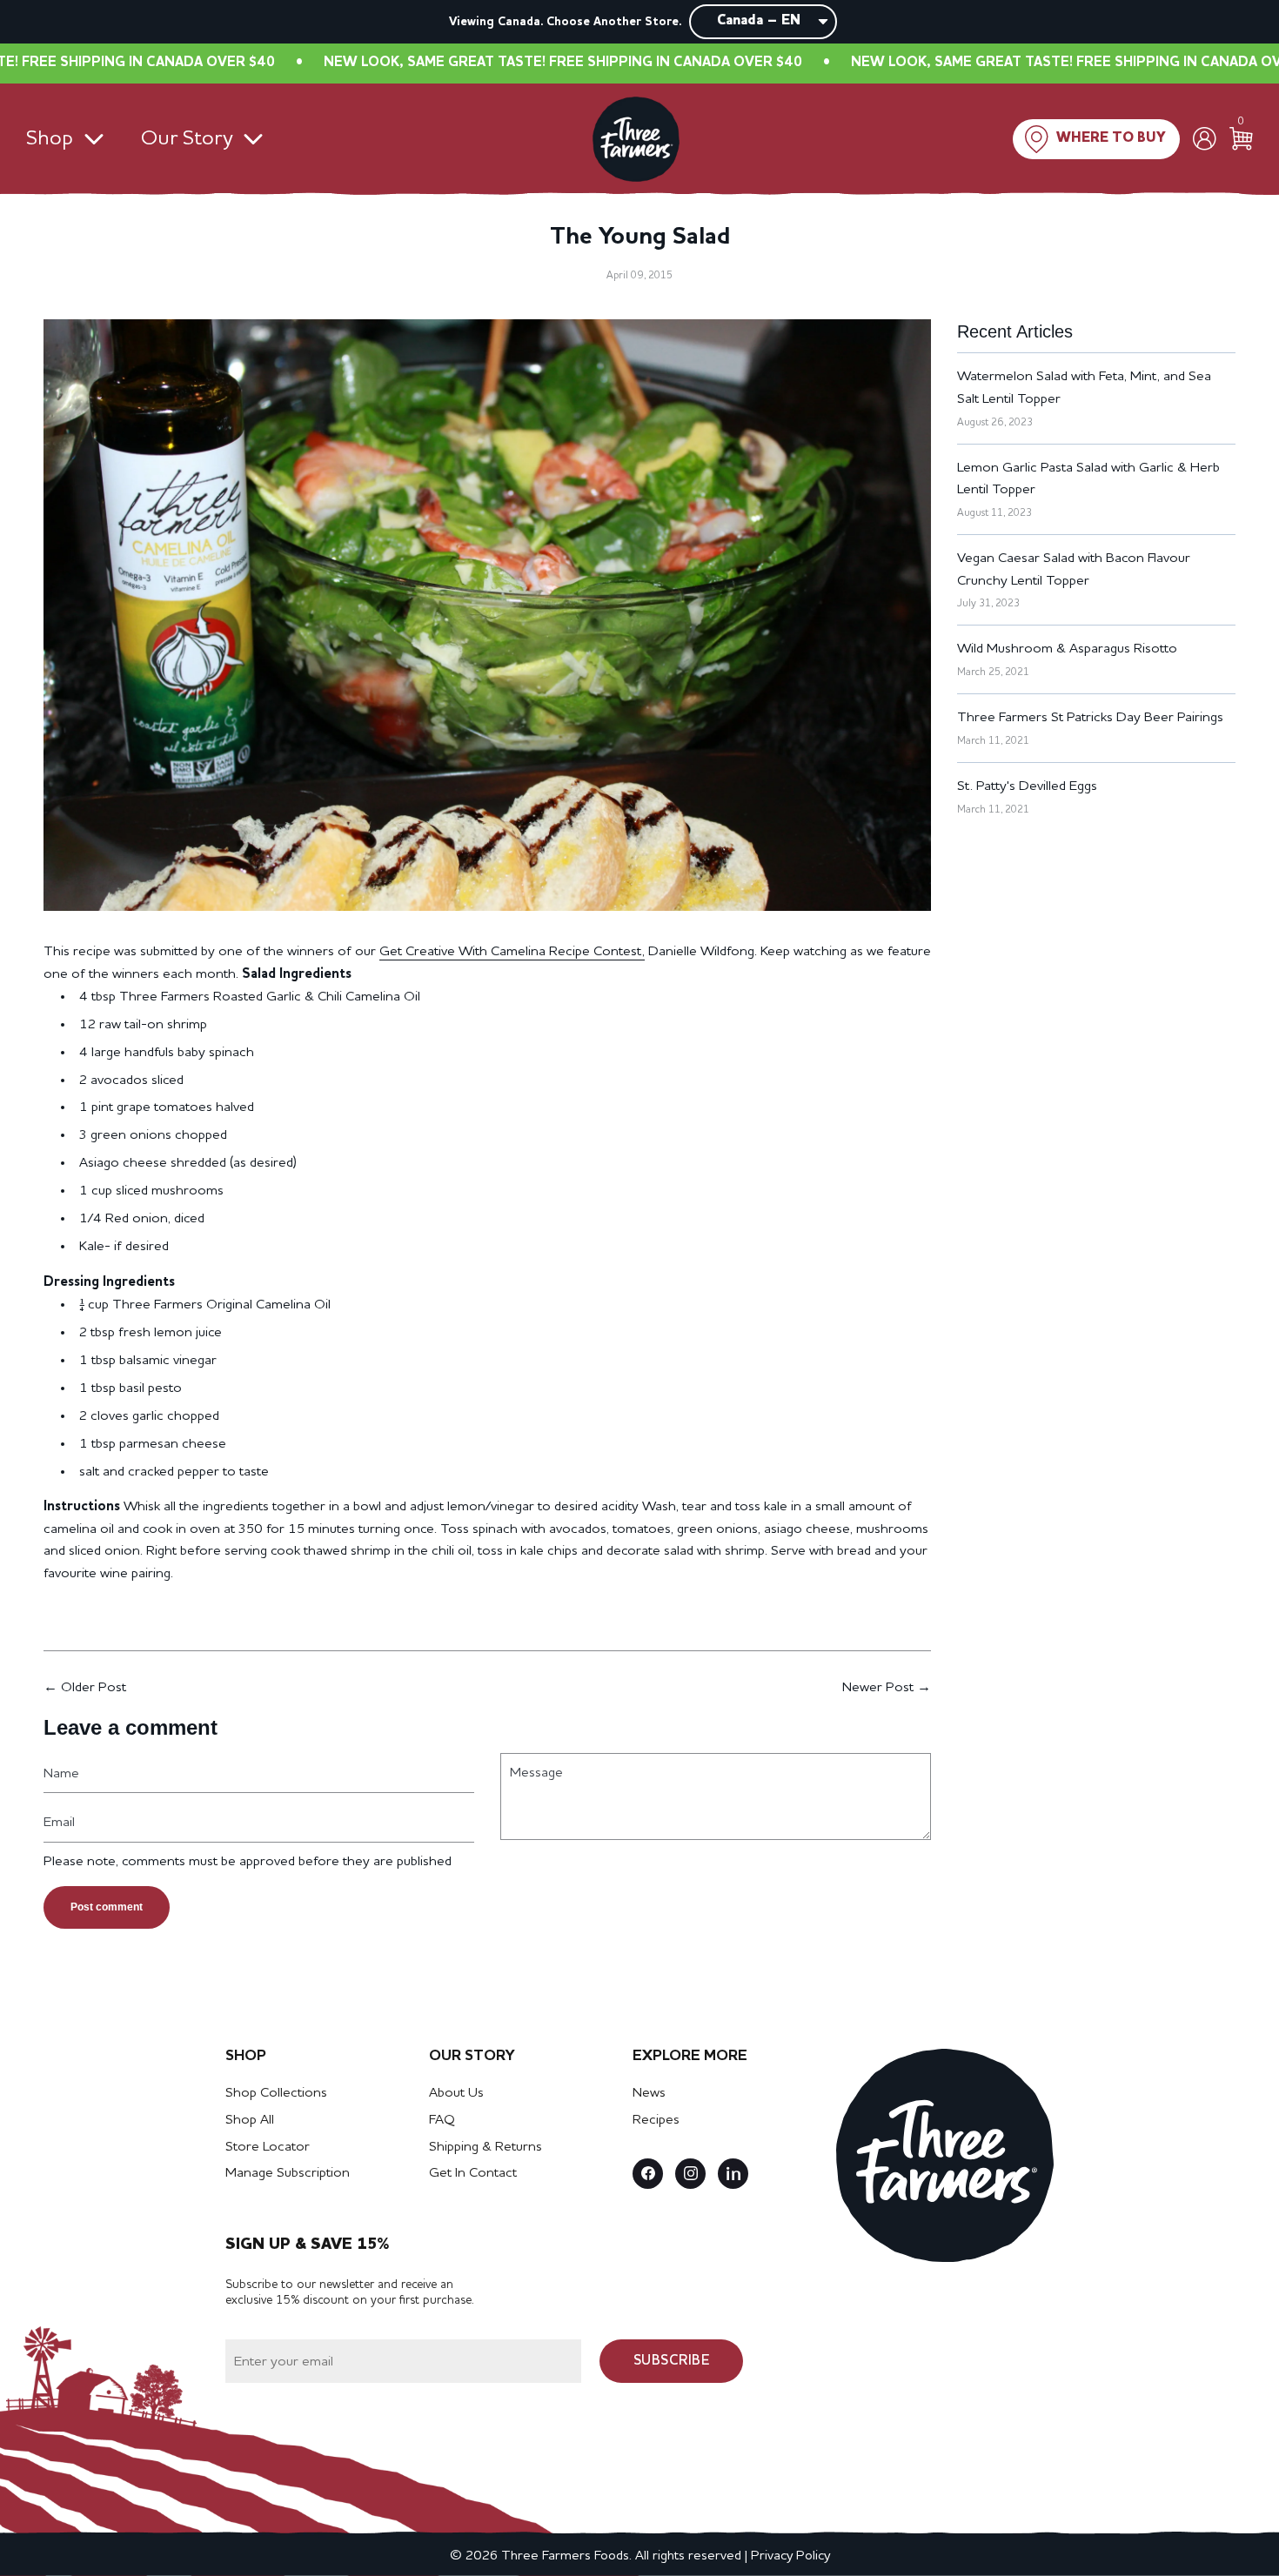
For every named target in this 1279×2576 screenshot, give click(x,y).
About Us (456, 2093)
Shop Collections (276, 2093)
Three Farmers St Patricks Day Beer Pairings (1090, 718)
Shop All (250, 2120)
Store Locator (268, 2147)
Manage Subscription (288, 2173)
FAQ (442, 2120)
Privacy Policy (790, 2556)
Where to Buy (1111, 138)
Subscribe (672, 2361)
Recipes (656, 2120)
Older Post (94, 1688)
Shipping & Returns (485, 2147)
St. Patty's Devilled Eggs (1027, 786)
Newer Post (878, 1688)
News (649, 2093)
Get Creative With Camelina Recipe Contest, (512, 952)
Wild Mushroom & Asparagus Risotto (1067, 649)
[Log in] (1205, 139)
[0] (1241, 139)
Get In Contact (473, 2173)
